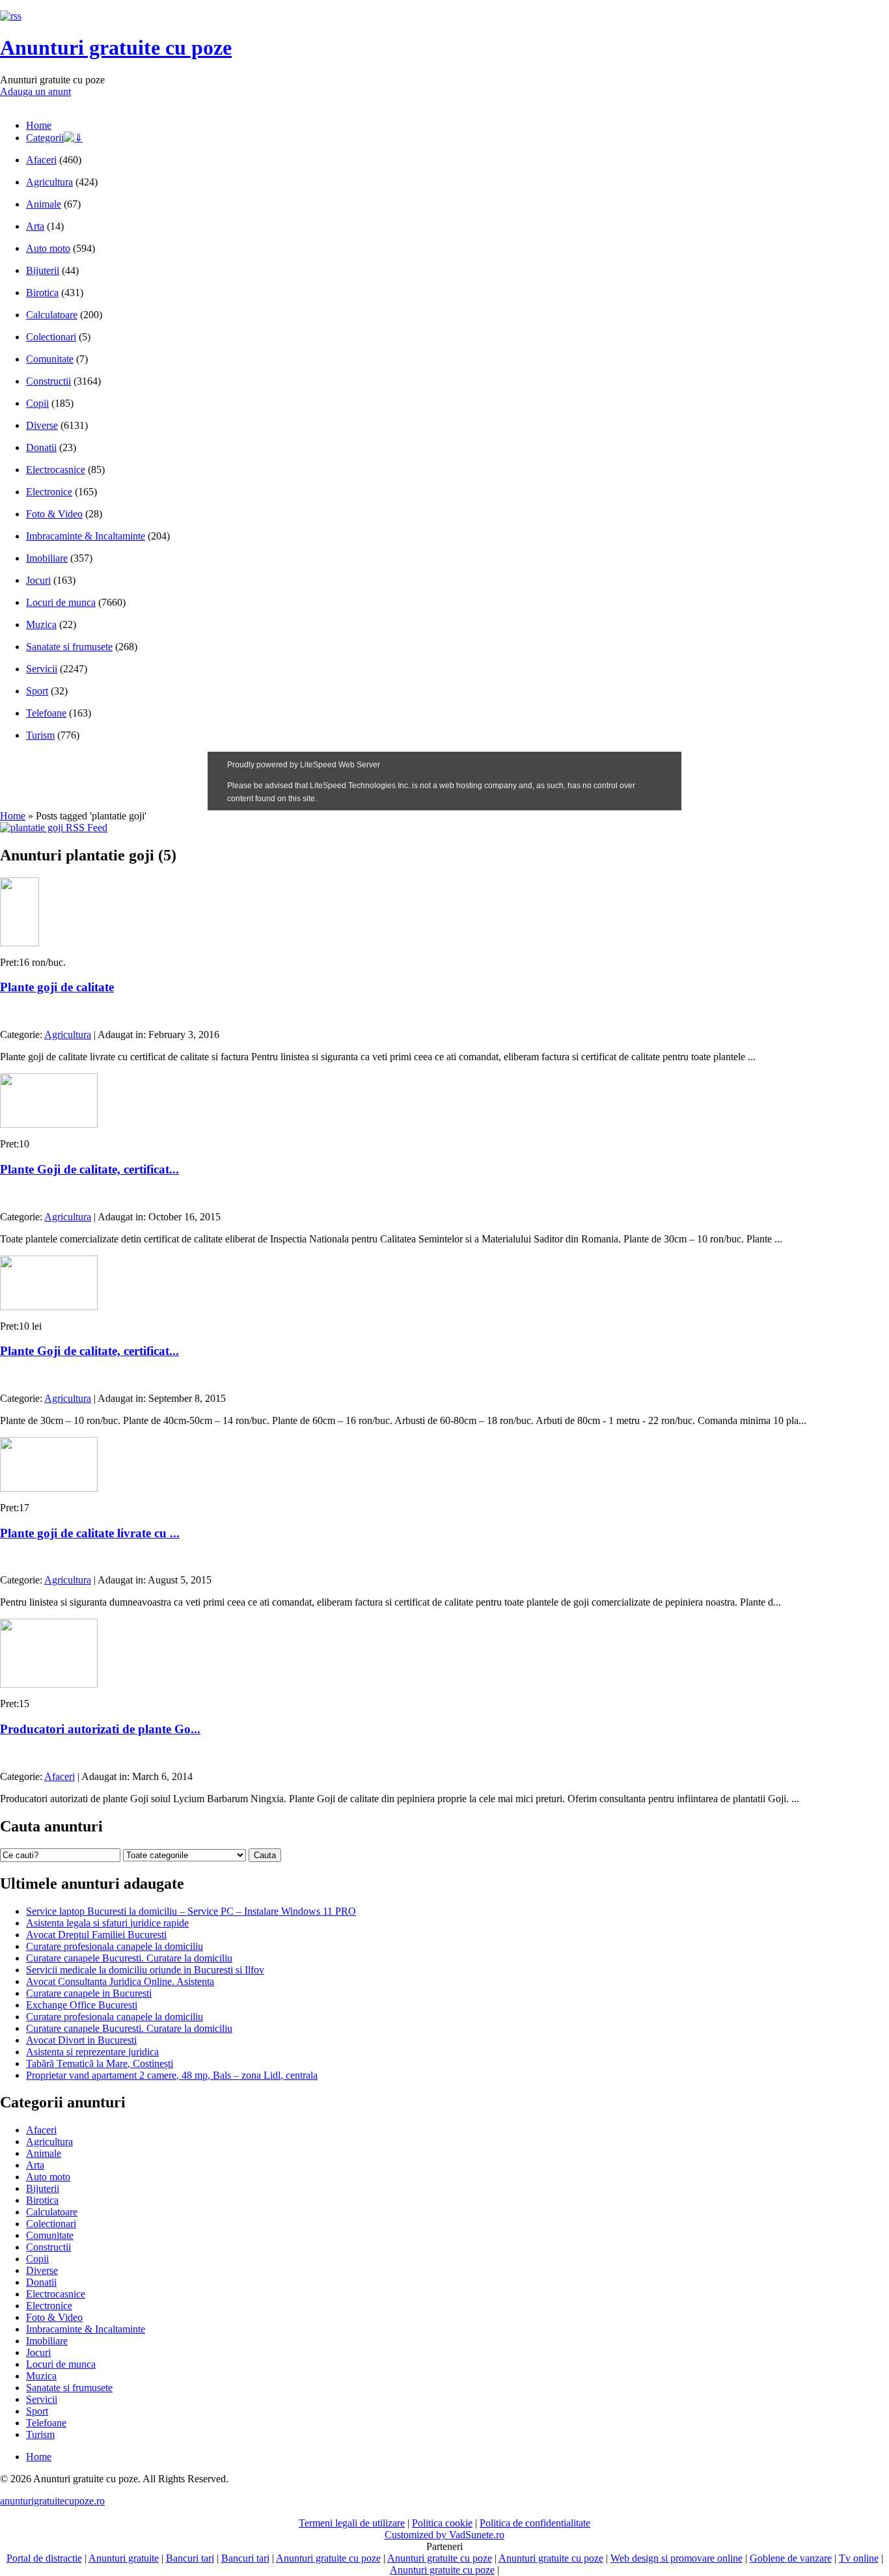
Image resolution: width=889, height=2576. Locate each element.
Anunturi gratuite (124, 2558)
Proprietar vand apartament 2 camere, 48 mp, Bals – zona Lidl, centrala (172, 2075)
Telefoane (46, 713)
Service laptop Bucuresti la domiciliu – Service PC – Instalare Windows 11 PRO (191, 1911)
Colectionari (51, 337)
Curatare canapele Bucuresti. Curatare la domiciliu (129, 1958)
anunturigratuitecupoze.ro (52, 2501)
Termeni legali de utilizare (352, 2523)
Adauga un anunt (35, 91)
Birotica (42, 293)
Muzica (41, 624)
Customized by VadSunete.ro (444, 2535)
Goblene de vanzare (791, 2558)
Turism (40, 735)
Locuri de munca (61, 602)
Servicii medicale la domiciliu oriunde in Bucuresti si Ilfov (145, 1970)
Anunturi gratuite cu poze (116, 48)
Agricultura (49, 182)
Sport (37, 691)
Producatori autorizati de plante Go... (100, 1729)
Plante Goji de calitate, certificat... (89, 1169)
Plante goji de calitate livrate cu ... (90, 1533)
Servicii (42, 669)
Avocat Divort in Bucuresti (81, 2040)
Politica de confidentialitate (535, 2523)
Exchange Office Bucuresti (82, 2005)
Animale (44, 204)
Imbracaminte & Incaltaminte (86, 536)
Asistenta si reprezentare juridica (92, 2052)
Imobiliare (47, 558)
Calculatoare (52, 315)
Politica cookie (442, 2523)
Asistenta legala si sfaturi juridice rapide (107, 1923)
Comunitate (50, 359)
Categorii (45, 138)
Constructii (48, 381)
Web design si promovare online (677, 2558)
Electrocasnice (56, 470)
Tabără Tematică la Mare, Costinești (100, 2063)
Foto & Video (54, 514)
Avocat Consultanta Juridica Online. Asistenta (120, 1981)
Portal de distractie (44, 2558)
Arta (35, 226)
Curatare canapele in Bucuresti (89, 1993)
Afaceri (41, 160)
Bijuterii (43, 270)
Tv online (859, 2558)
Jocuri (38, 580)
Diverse (42, 425)
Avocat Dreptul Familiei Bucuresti (96, 1935)
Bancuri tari (190, 2558)
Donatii (41, 447)
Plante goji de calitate (57, 987)
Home (39, 125)
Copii (37, 403)
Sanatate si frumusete (69, 647)
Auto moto (48, 248)
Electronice (49, 492)
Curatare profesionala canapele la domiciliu (115, 1946)
